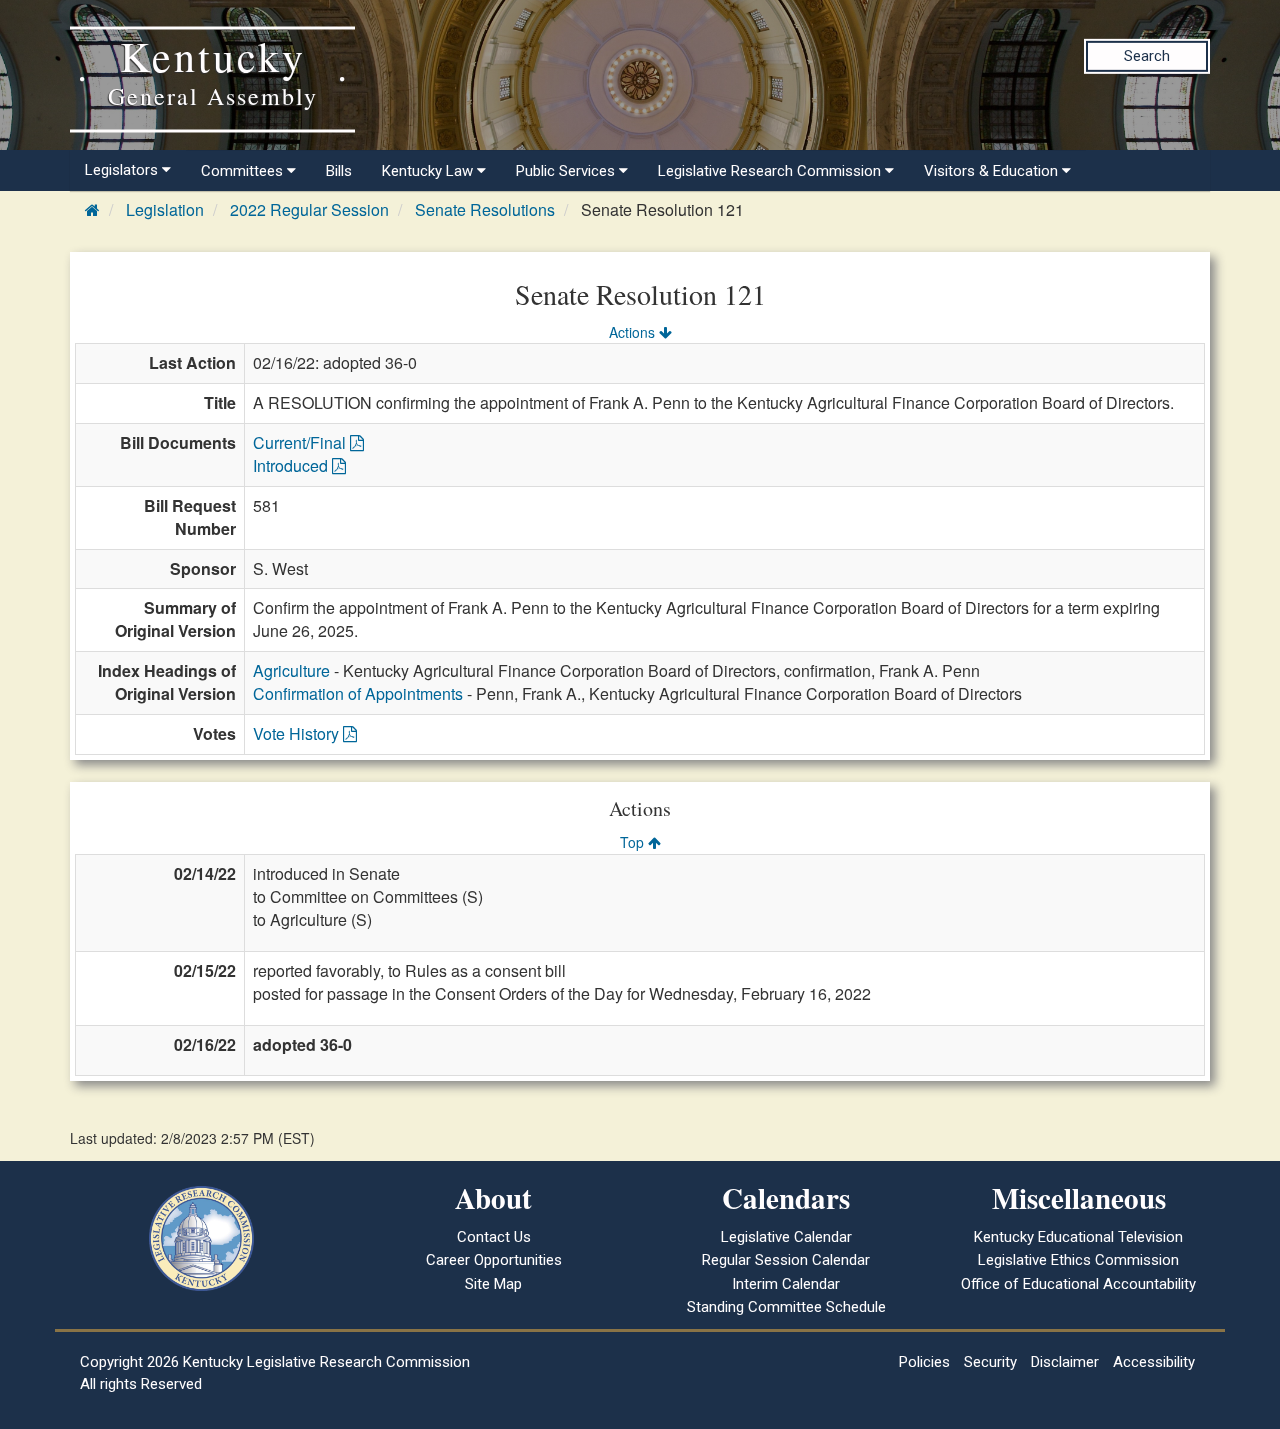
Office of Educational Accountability (1078, 1284)
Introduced (292, 465)
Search (1147, 56)
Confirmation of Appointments (358, 693)
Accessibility (1154, 1362)
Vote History (298, 733)
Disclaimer (1065, 1362)
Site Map (493, 1284)
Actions (634, 332)
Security (990, 1362)
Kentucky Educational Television (1078, 1237)
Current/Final (301, 442)
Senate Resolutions (485, 209)
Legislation (165, 209)
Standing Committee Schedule (786, 1307)
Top (634, 842)
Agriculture (291, 670)
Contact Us (494, 1237)
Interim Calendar (786, 1284)
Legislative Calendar (786, 1237)
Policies (924, 1362)
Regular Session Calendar (786, 1260)
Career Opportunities (494, 1260)
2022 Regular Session (309, 209)
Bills (339, 171)
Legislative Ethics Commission (1078, 1260)
